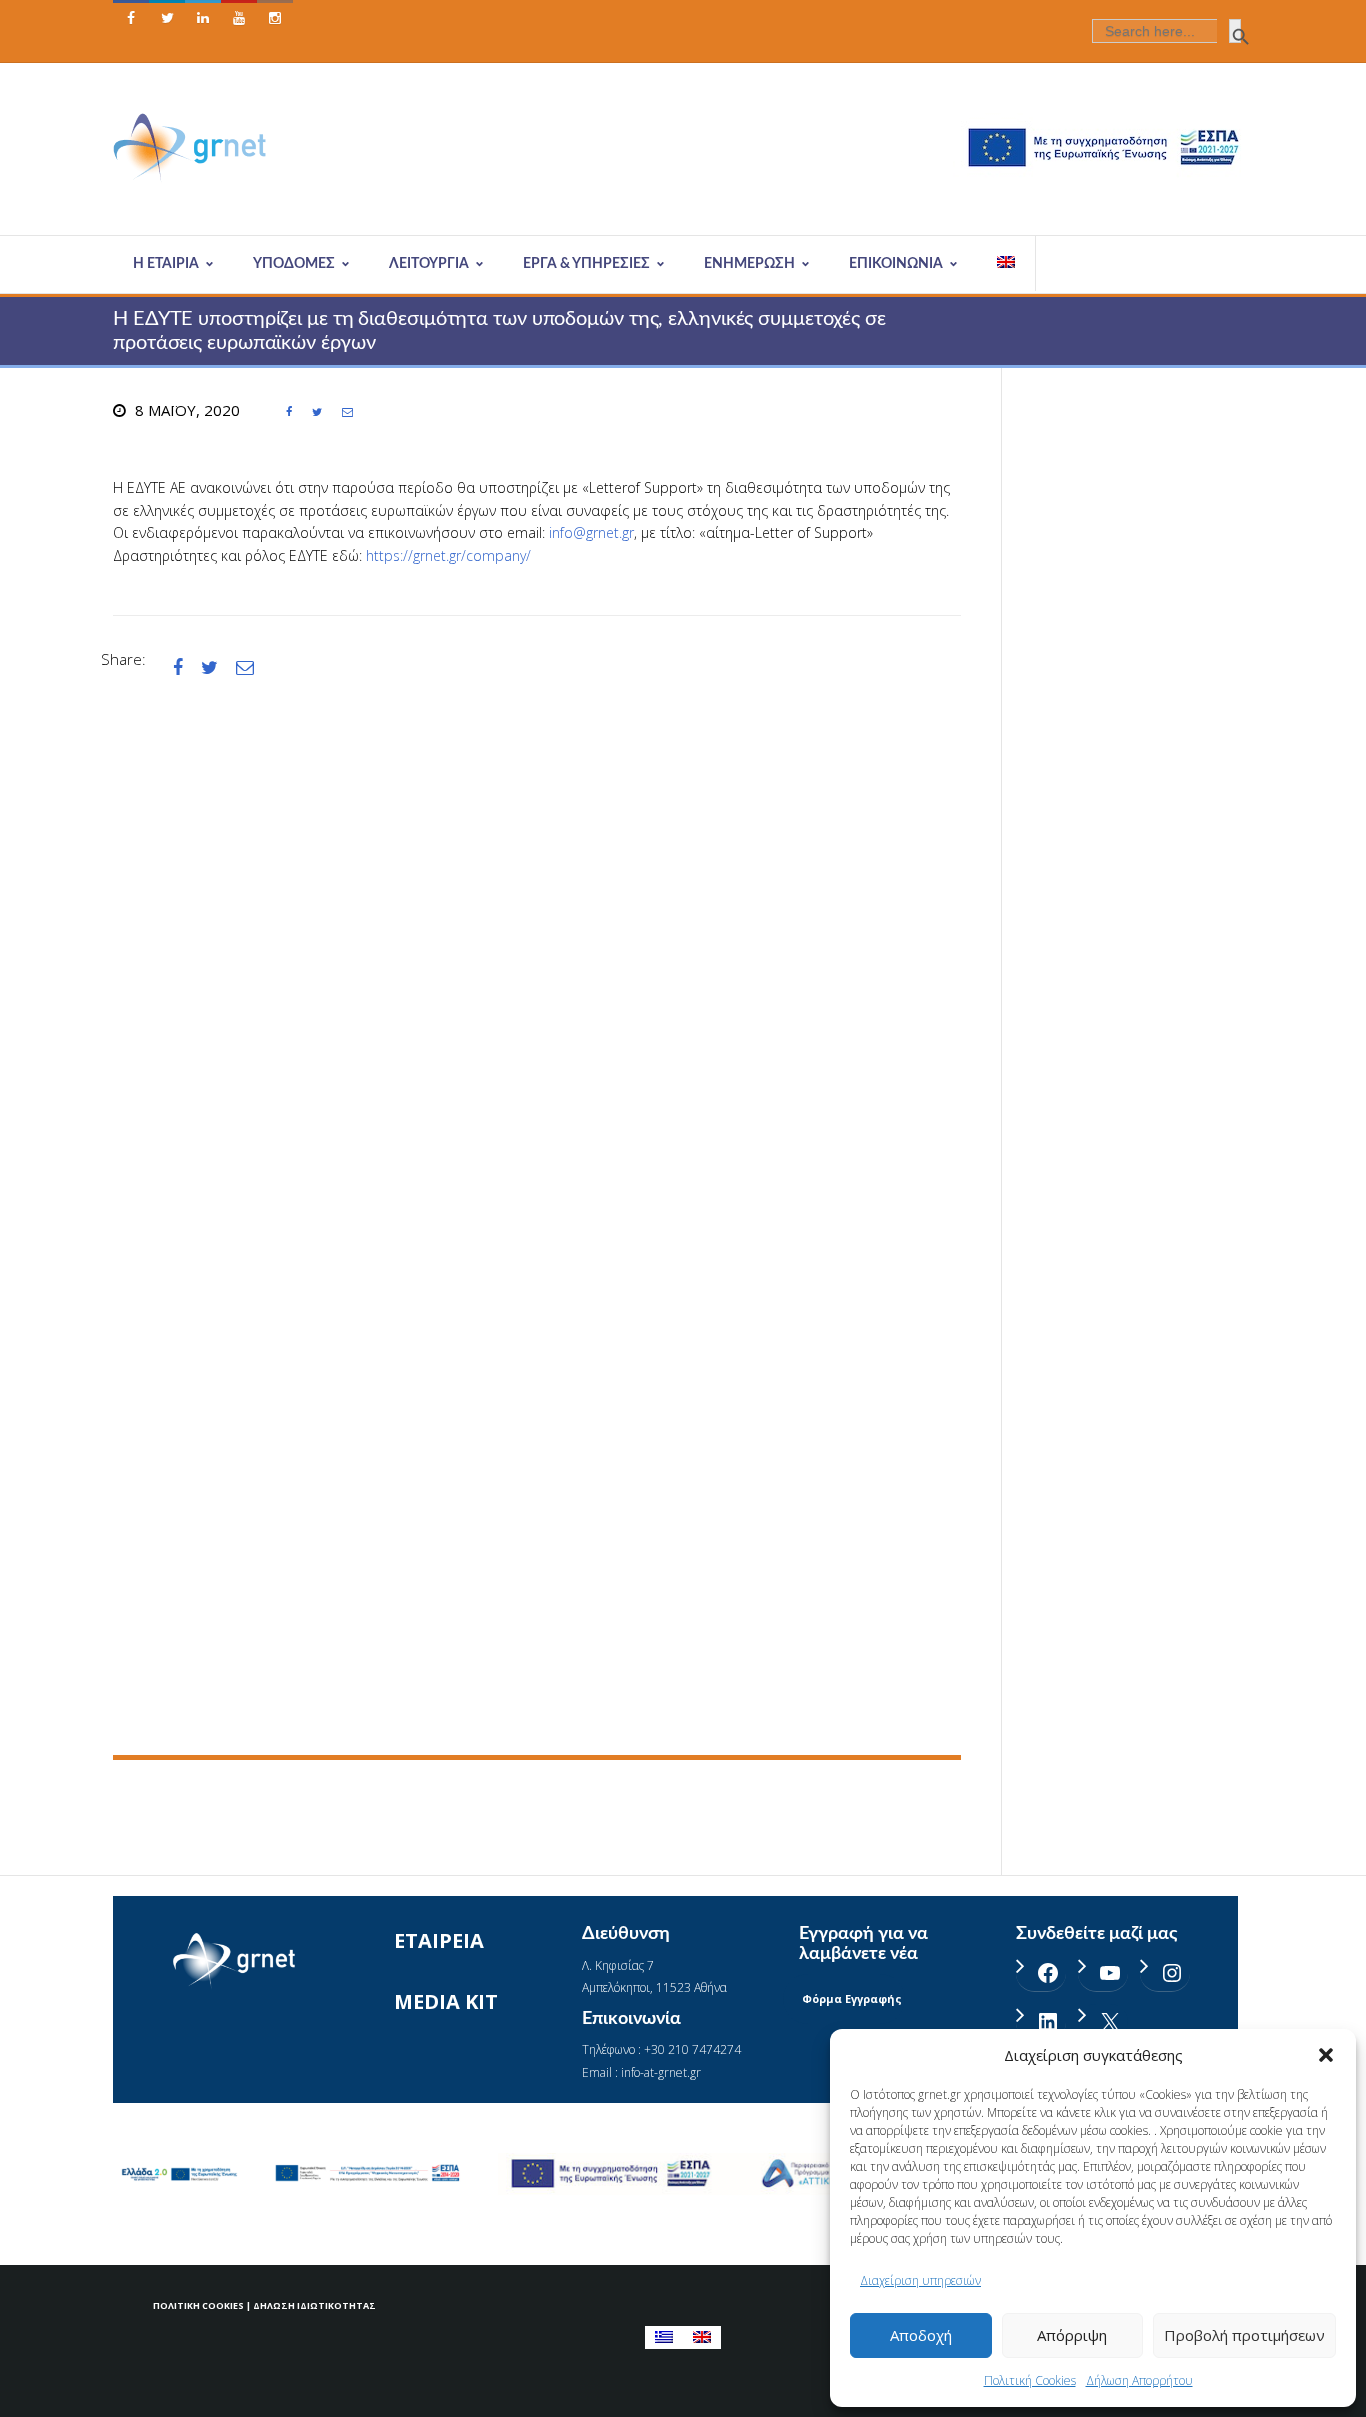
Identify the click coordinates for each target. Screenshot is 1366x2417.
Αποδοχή (921, 2335)
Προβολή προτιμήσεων (1244, 2335)
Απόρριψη (1072, 2335)
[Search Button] (1235, 31)
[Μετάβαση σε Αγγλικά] (1006, 263)
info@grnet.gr (591, 532)
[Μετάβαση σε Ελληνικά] (664, 2337)
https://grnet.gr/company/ (448, 555)
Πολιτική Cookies (1030, 2380)
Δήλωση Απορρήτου (1139, 2380)
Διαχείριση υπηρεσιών (920, 2280)
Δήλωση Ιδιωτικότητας (314, 2305)
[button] (1326, 2055)
